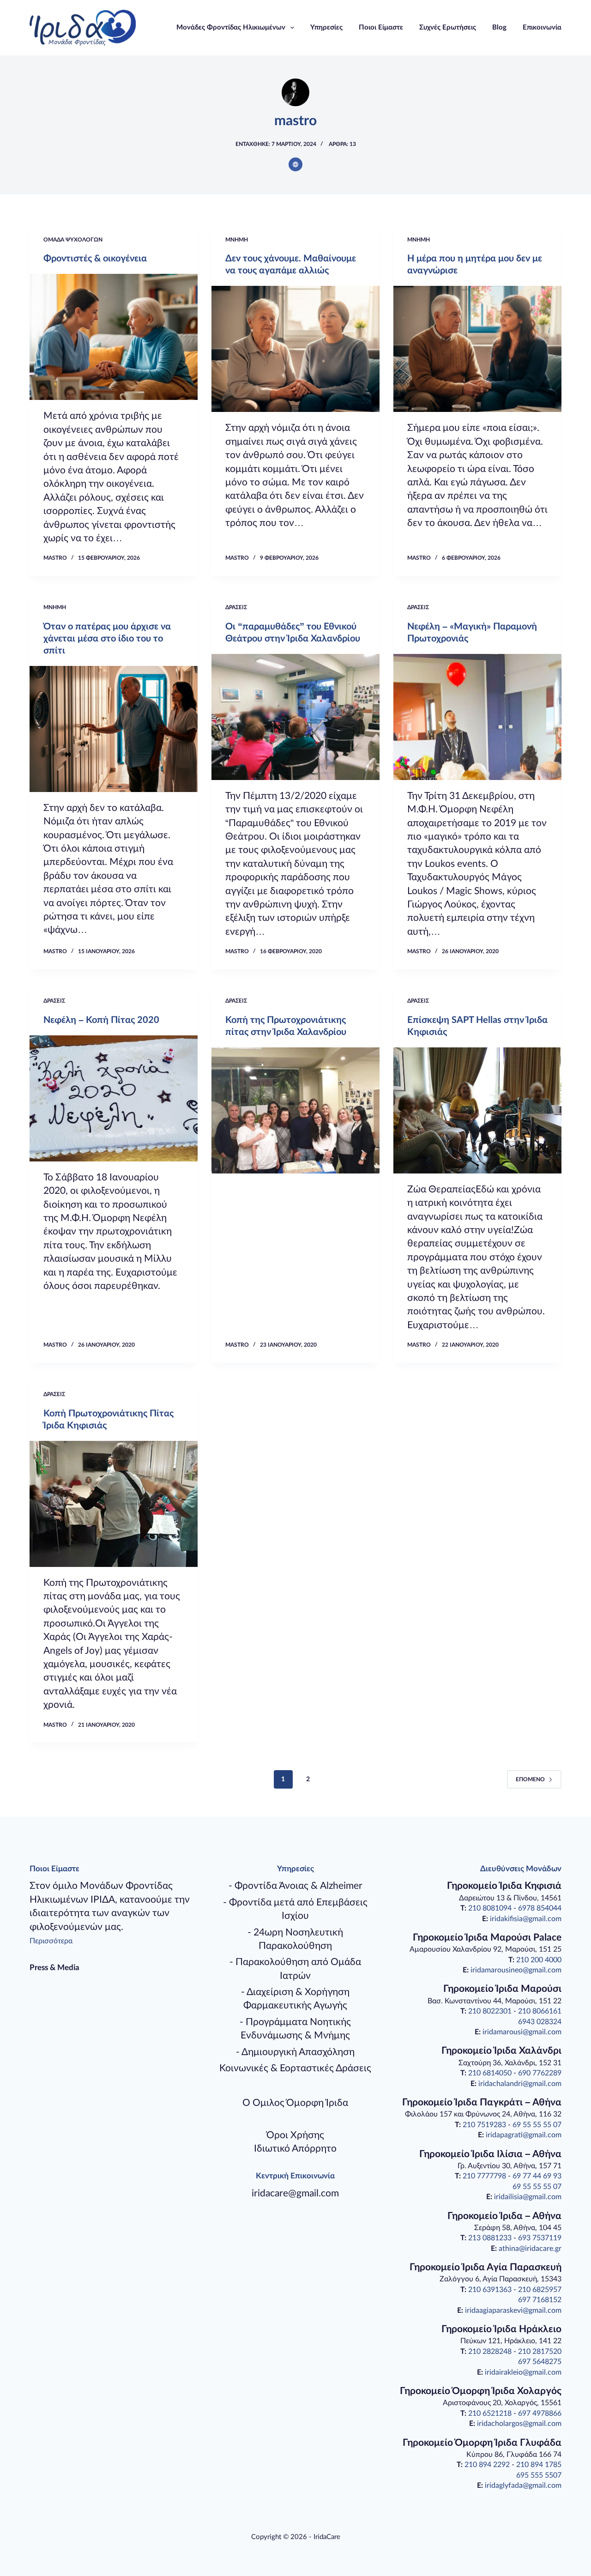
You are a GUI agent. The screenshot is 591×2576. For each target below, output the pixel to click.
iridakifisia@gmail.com (526, 1919)
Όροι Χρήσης (295, 2135)
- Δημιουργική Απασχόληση (295, 2052)
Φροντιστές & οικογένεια (95, 259)
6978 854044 (540, 1908)
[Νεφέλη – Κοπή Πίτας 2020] (114, 1098)
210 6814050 (490, 2073)
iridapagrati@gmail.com (524, 2135)
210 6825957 (540, 2290)
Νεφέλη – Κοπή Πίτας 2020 (101, 1020)
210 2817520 (540, 2352)
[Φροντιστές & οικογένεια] (114, 337)
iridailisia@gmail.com (528, 2197)
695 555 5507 (539, 2475)
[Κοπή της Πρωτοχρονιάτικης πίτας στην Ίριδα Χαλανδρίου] (295, 1110)
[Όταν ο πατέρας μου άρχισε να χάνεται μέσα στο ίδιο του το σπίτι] (114, 729)
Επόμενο (530, 1779)
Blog (499, 27)
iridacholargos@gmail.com (519, 2424)
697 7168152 (540, 2300)
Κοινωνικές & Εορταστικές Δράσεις (295, 2068)
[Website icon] (295, 164)
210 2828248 (490, 2352)
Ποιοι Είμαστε (381, 27)
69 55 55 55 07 (537, 2125)
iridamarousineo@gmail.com (516, 1970)
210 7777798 (484, 2176)
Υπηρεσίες (326, 27)
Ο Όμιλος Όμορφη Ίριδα (295, 2103)
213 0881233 (490, 2238)
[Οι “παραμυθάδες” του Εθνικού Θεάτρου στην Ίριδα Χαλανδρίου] (295, 717)
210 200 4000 (539, 1960)
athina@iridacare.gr (530, 2249)
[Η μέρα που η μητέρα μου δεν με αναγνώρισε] (477, 349)
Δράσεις (236, 607)
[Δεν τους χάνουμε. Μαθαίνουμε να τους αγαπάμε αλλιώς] (295, 349)
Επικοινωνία (542, 27)
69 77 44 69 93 (537, 2176)
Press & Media (54, 1968)
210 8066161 (540, 2011)
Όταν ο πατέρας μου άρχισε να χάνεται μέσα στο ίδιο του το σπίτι (107, 639)
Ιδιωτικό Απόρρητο (295, 2149)
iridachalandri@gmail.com (520, 2084)
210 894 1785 (539, 2465)
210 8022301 (490, 2011)
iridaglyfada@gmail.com (523, 2485)
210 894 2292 (487, 2465)
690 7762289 (540, 2073)
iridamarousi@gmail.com (522, 2032)
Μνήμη (237, 240)
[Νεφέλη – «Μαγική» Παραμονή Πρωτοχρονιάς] (477, 717)
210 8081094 (490, 1908)
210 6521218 (490, 2413)
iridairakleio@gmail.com (523, 2372)
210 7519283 (484, 2125)
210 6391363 (490, 2290)
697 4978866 (540, 2413)
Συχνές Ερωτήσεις (448, 27)
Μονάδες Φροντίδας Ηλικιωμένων (231, 27)
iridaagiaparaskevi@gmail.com (513, 2310)
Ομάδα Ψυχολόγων (73, 240)
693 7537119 (540, 2238)
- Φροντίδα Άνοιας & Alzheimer (295, 1886)
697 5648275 (540, 2362)
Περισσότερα (51, 1941)
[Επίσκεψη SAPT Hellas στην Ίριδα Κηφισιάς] (477, 1110)
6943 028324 (540, 2022)
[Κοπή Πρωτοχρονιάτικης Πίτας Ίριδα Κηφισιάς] (114, 1504)
